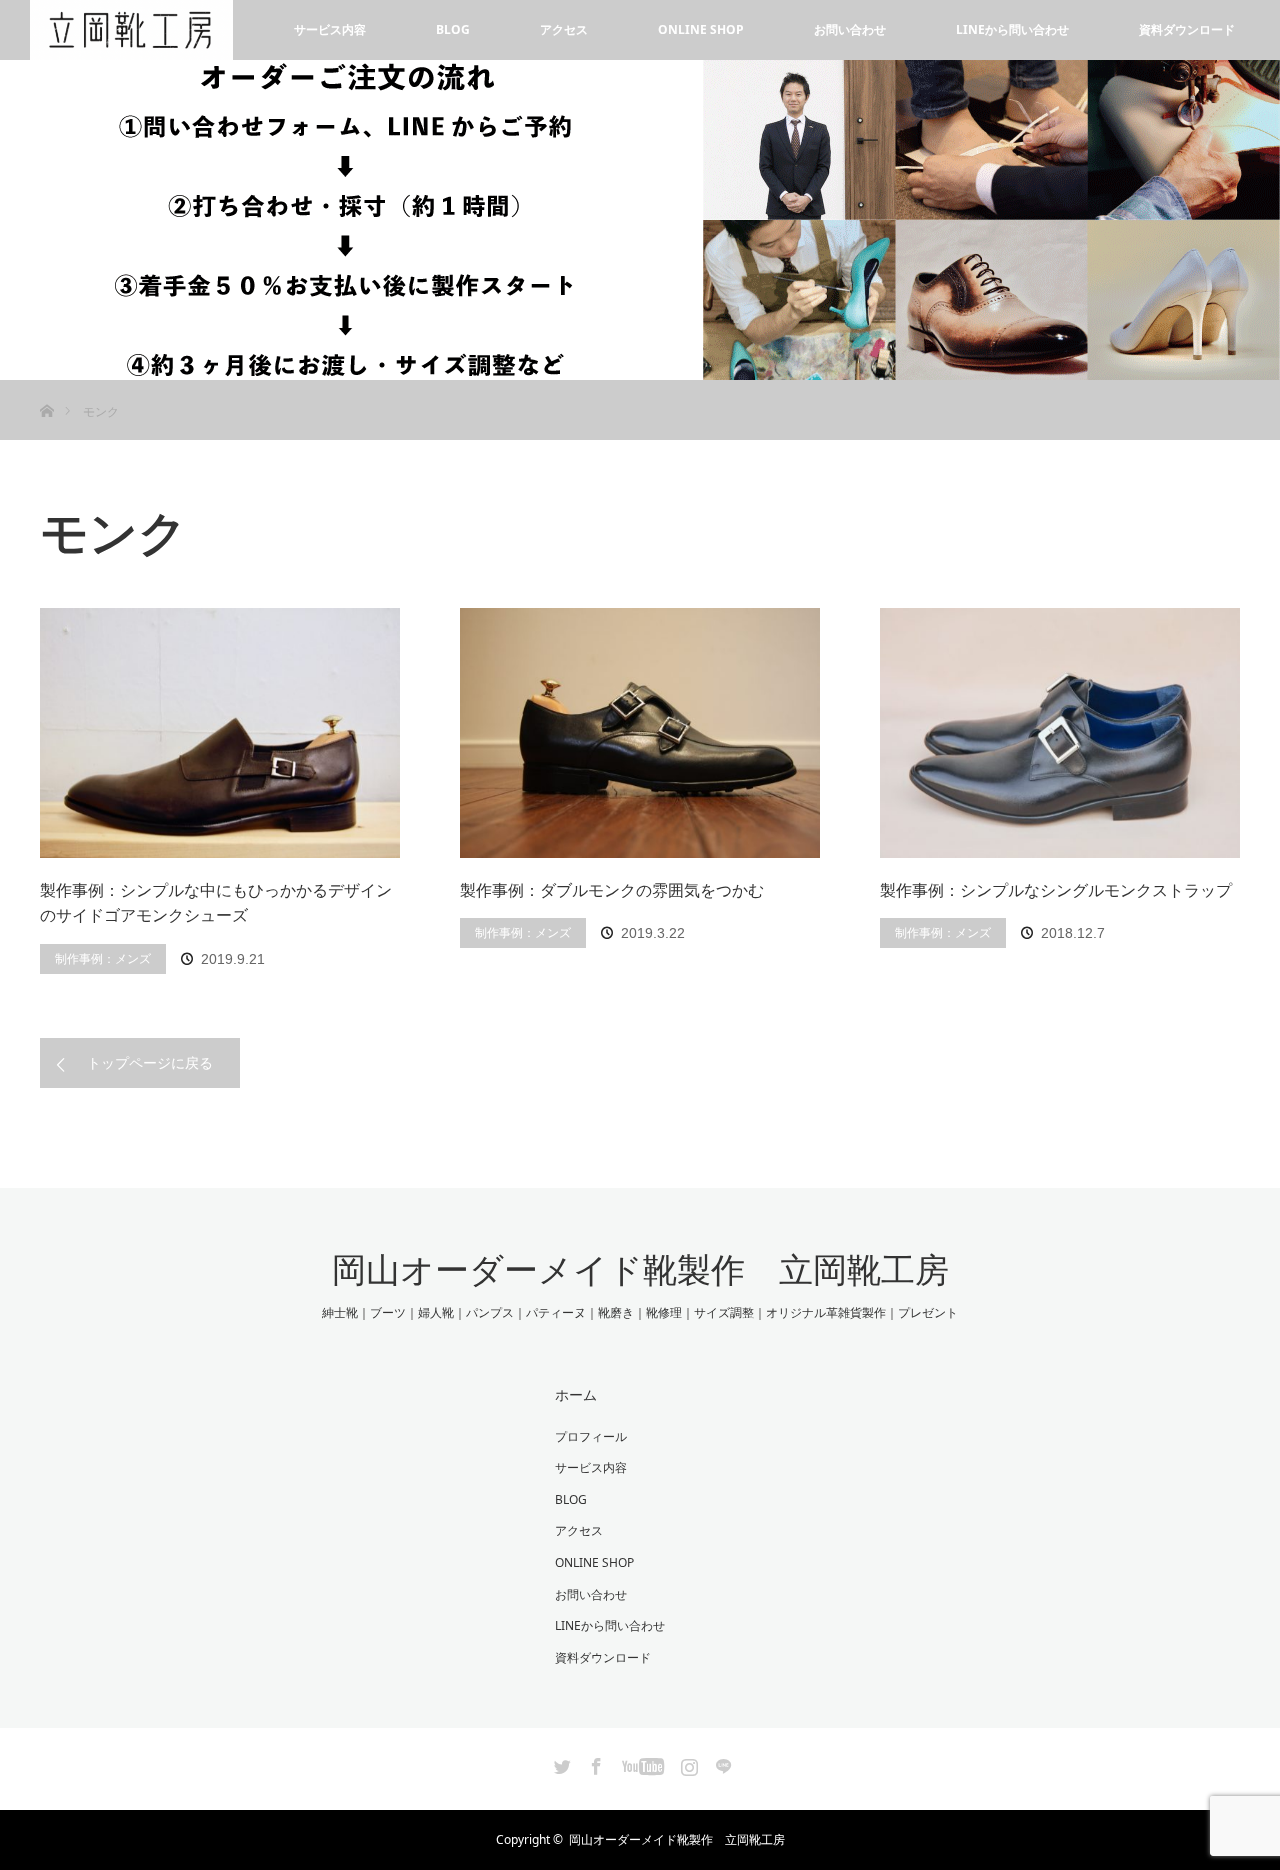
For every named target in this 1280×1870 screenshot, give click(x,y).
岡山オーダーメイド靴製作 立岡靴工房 (640, 1270)
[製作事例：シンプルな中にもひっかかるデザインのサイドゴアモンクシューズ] (220, 733)
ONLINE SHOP (701, 29)
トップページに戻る (150, 1062)
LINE (721, 1763)
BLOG (453, 29)
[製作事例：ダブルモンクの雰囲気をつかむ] (640, 733)
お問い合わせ (850, 29)
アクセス (564, 29)
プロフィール (591, 1436)
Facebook (594, 1763)
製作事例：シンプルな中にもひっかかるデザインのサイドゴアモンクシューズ (216, 903)
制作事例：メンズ (103, 958)
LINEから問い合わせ (1012, 29)
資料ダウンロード (1187, 29)
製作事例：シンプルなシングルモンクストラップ (1056, 890)
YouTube (640, 1763)
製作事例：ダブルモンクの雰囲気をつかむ (612, 890)
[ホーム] (46, 387)
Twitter (560, 1763)
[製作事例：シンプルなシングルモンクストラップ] (1060, 733)
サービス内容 (330, 29)
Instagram (687, 1763)
